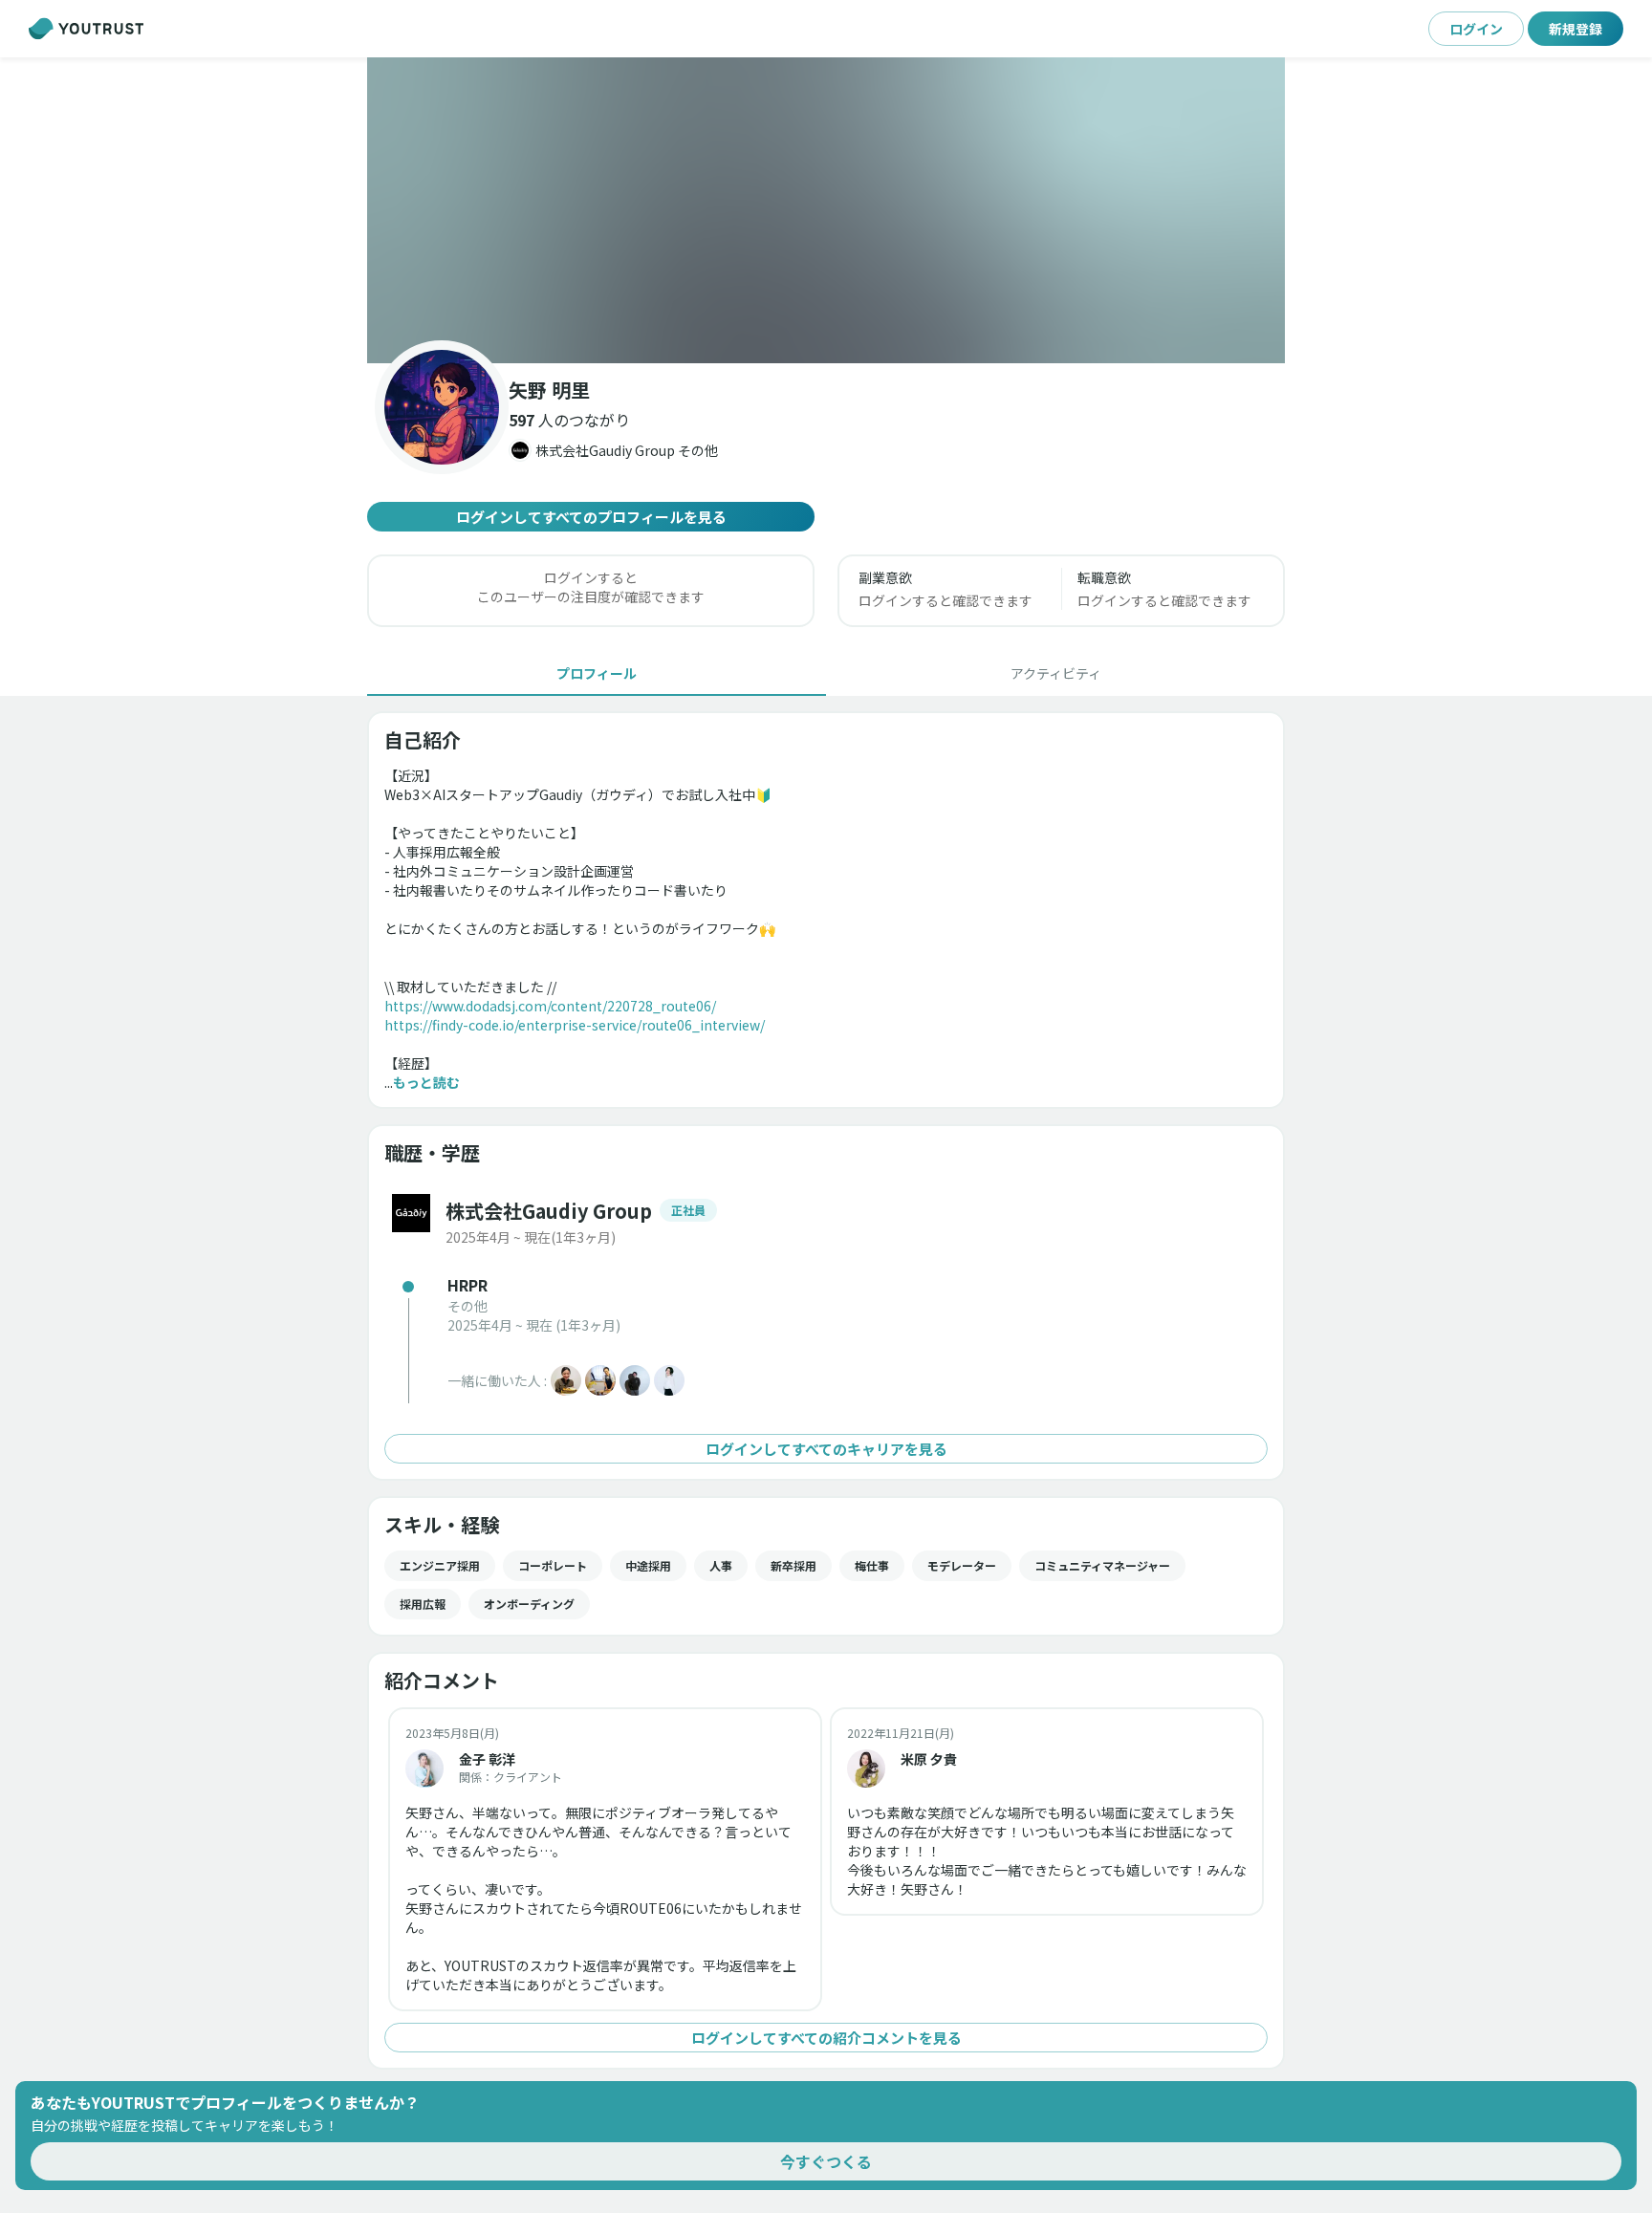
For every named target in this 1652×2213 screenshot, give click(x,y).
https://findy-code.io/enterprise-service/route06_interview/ (575, 1025)
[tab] (597, 673)
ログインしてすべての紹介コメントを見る (826, 2038)
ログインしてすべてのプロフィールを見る (591, 517)
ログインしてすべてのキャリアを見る (826, 1449)
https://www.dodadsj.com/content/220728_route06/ (550, 1006)
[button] (826, 210)
